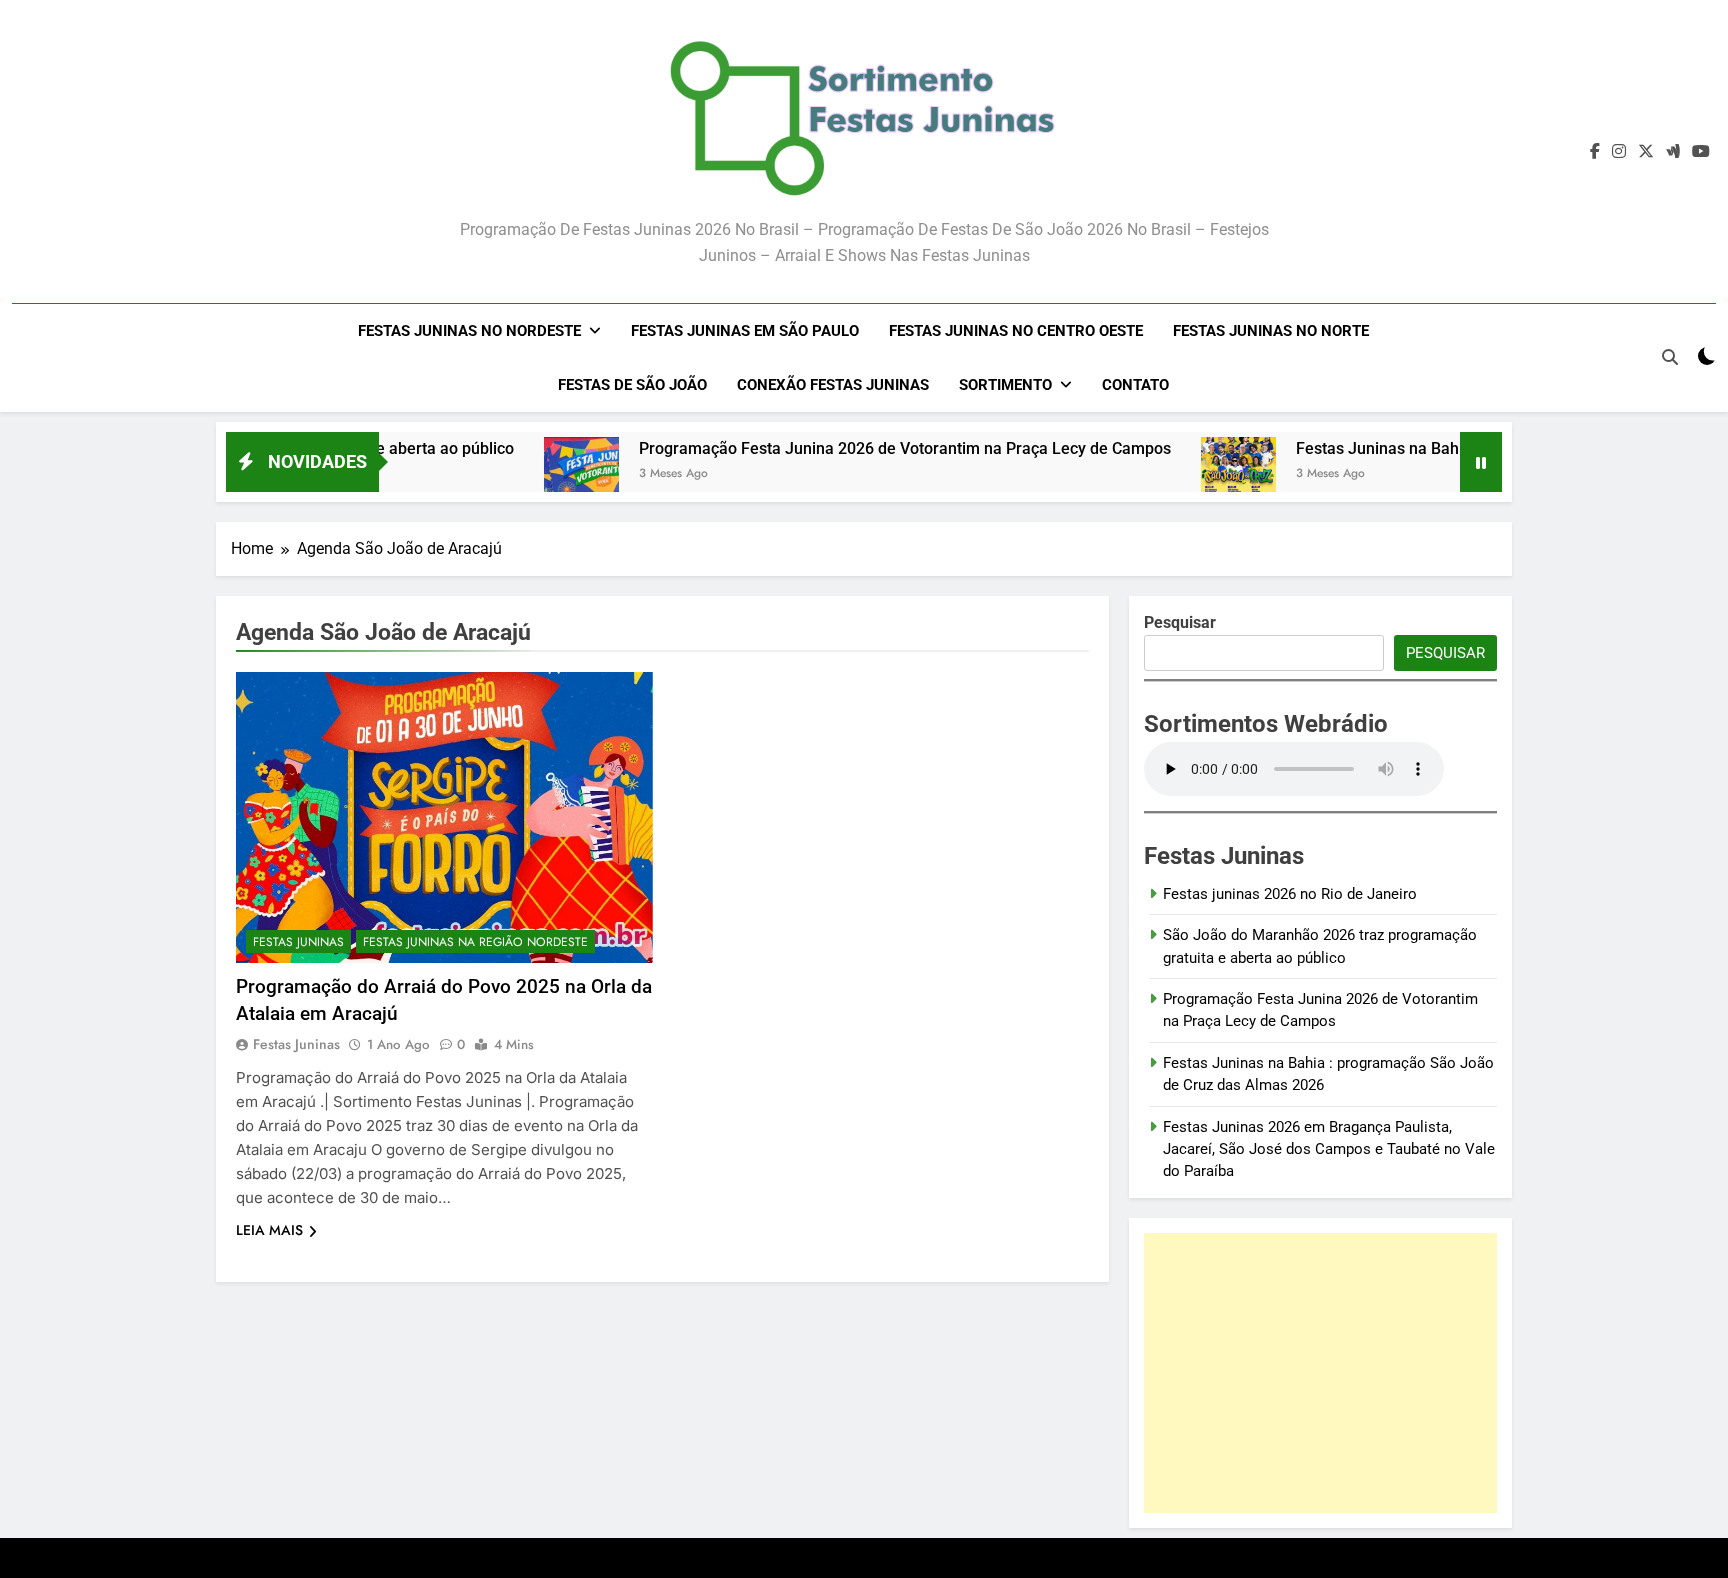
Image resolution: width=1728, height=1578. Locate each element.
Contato (1135, 385)
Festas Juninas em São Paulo (745, 331)
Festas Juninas (298, 942)
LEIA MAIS (269, 1230)
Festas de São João (632, 385)
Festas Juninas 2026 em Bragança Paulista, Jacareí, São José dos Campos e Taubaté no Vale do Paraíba (1329, 1149)
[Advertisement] (1320, 1373)
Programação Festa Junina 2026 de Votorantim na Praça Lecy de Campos (850, 448)
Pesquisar (1445, 653)
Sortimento (1005, 385)
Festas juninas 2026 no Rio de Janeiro (1290, 894)
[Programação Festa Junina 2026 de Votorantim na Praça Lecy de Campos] (526, 474)
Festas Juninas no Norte (1271, 331)
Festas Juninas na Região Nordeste (475, 942)
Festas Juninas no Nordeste (469, 331)
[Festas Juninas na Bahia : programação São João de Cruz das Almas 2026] (1183, 474)
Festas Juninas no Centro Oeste (1016, 331)
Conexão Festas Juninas (833, 385)
